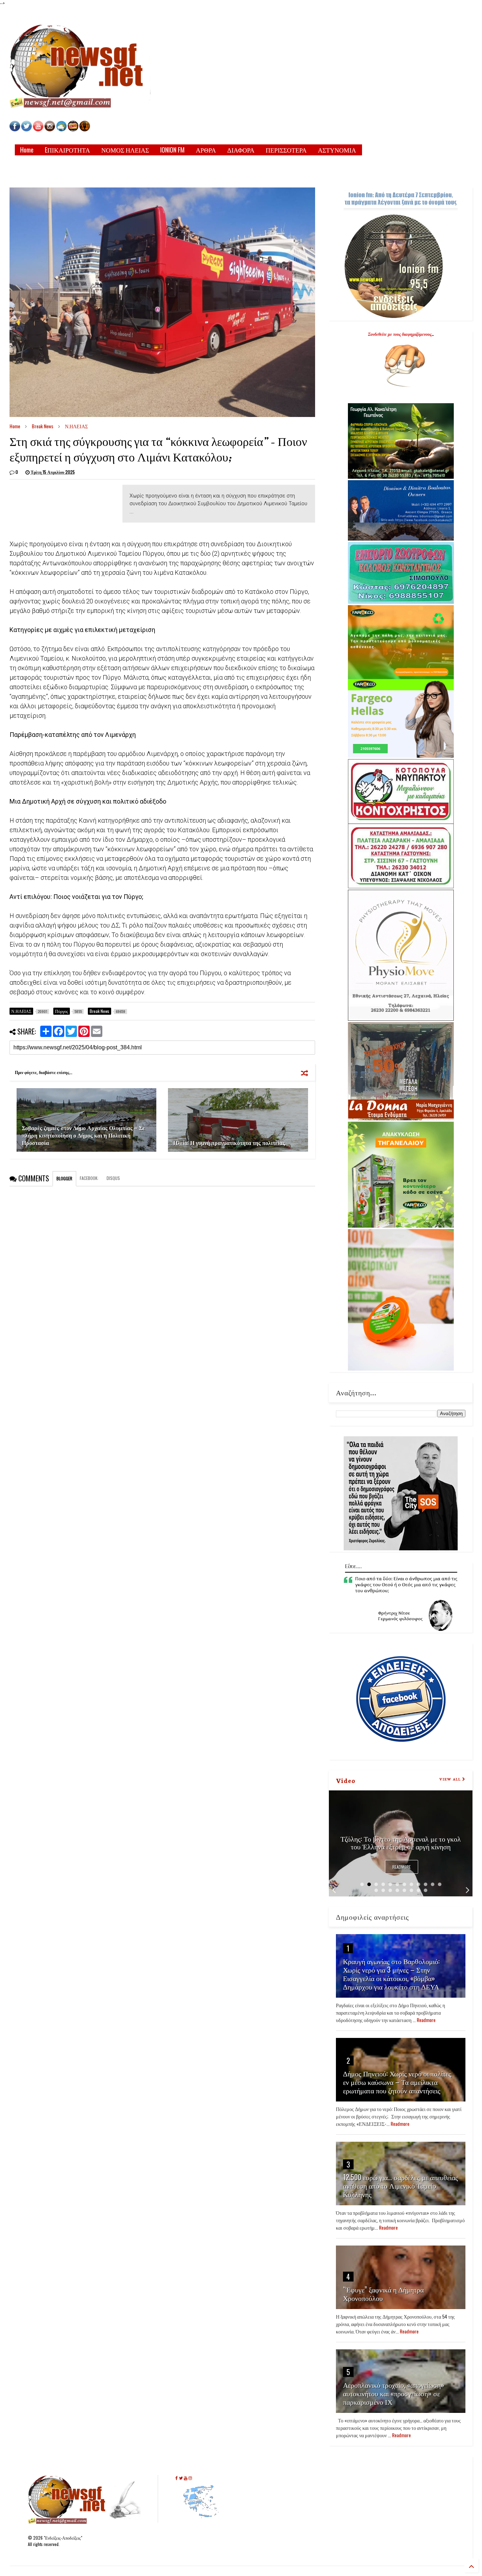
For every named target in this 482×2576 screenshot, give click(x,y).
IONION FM (172, 150)
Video (346, 1780)
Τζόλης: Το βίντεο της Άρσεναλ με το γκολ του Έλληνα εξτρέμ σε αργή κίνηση (401, 1842)
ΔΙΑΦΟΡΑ (241, 150)
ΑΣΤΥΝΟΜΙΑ (337, 150)
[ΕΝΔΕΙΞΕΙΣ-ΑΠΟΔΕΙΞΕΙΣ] (73, 129)
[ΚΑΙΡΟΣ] (61, 129)
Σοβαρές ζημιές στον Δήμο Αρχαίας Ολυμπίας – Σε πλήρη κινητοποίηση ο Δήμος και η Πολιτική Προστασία (83, 1135)
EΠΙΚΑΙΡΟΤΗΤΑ (67, 150)
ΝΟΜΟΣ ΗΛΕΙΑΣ (125, 150)
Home (27, 150)
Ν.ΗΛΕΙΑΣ (76, 426)
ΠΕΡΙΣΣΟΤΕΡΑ (286, 150)
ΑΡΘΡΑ (206, 150)
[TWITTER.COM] (26, 129)
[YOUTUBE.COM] (39, 129)
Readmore (402, 1867)
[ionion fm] (85, 129)
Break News (43, 426)
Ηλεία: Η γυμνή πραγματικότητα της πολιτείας (229, 1143)
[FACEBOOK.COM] (15, 129)
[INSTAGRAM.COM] (50, 129)
